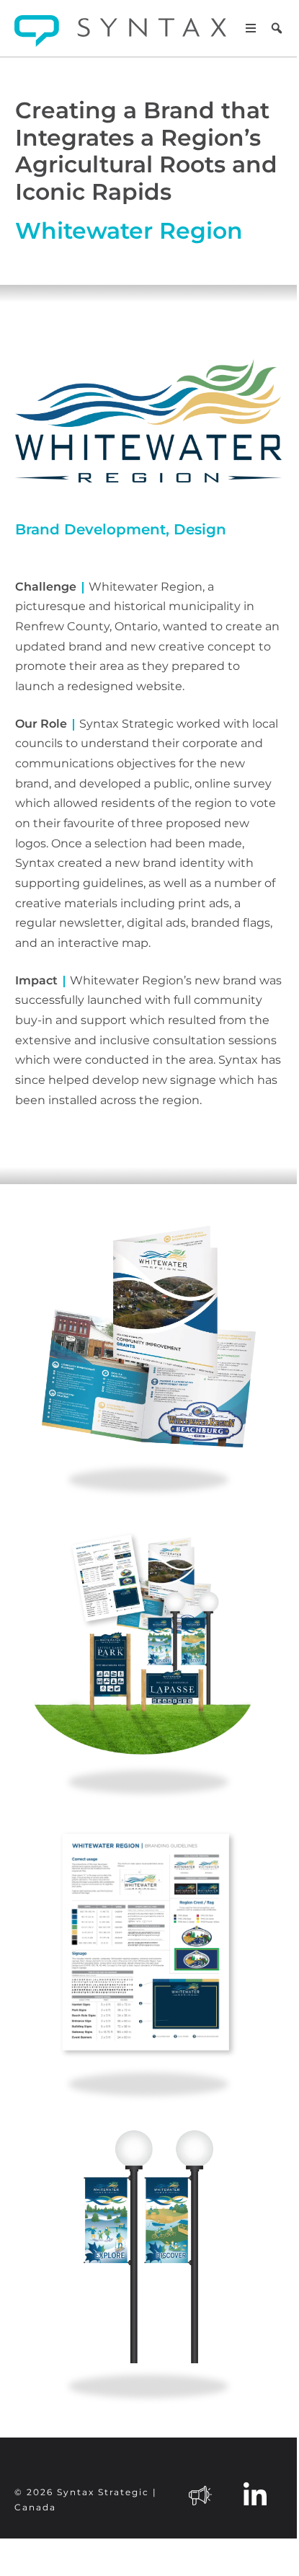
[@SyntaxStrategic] (200, 2494)
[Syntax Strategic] (120, 31)
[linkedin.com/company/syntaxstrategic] (255, 2494)
